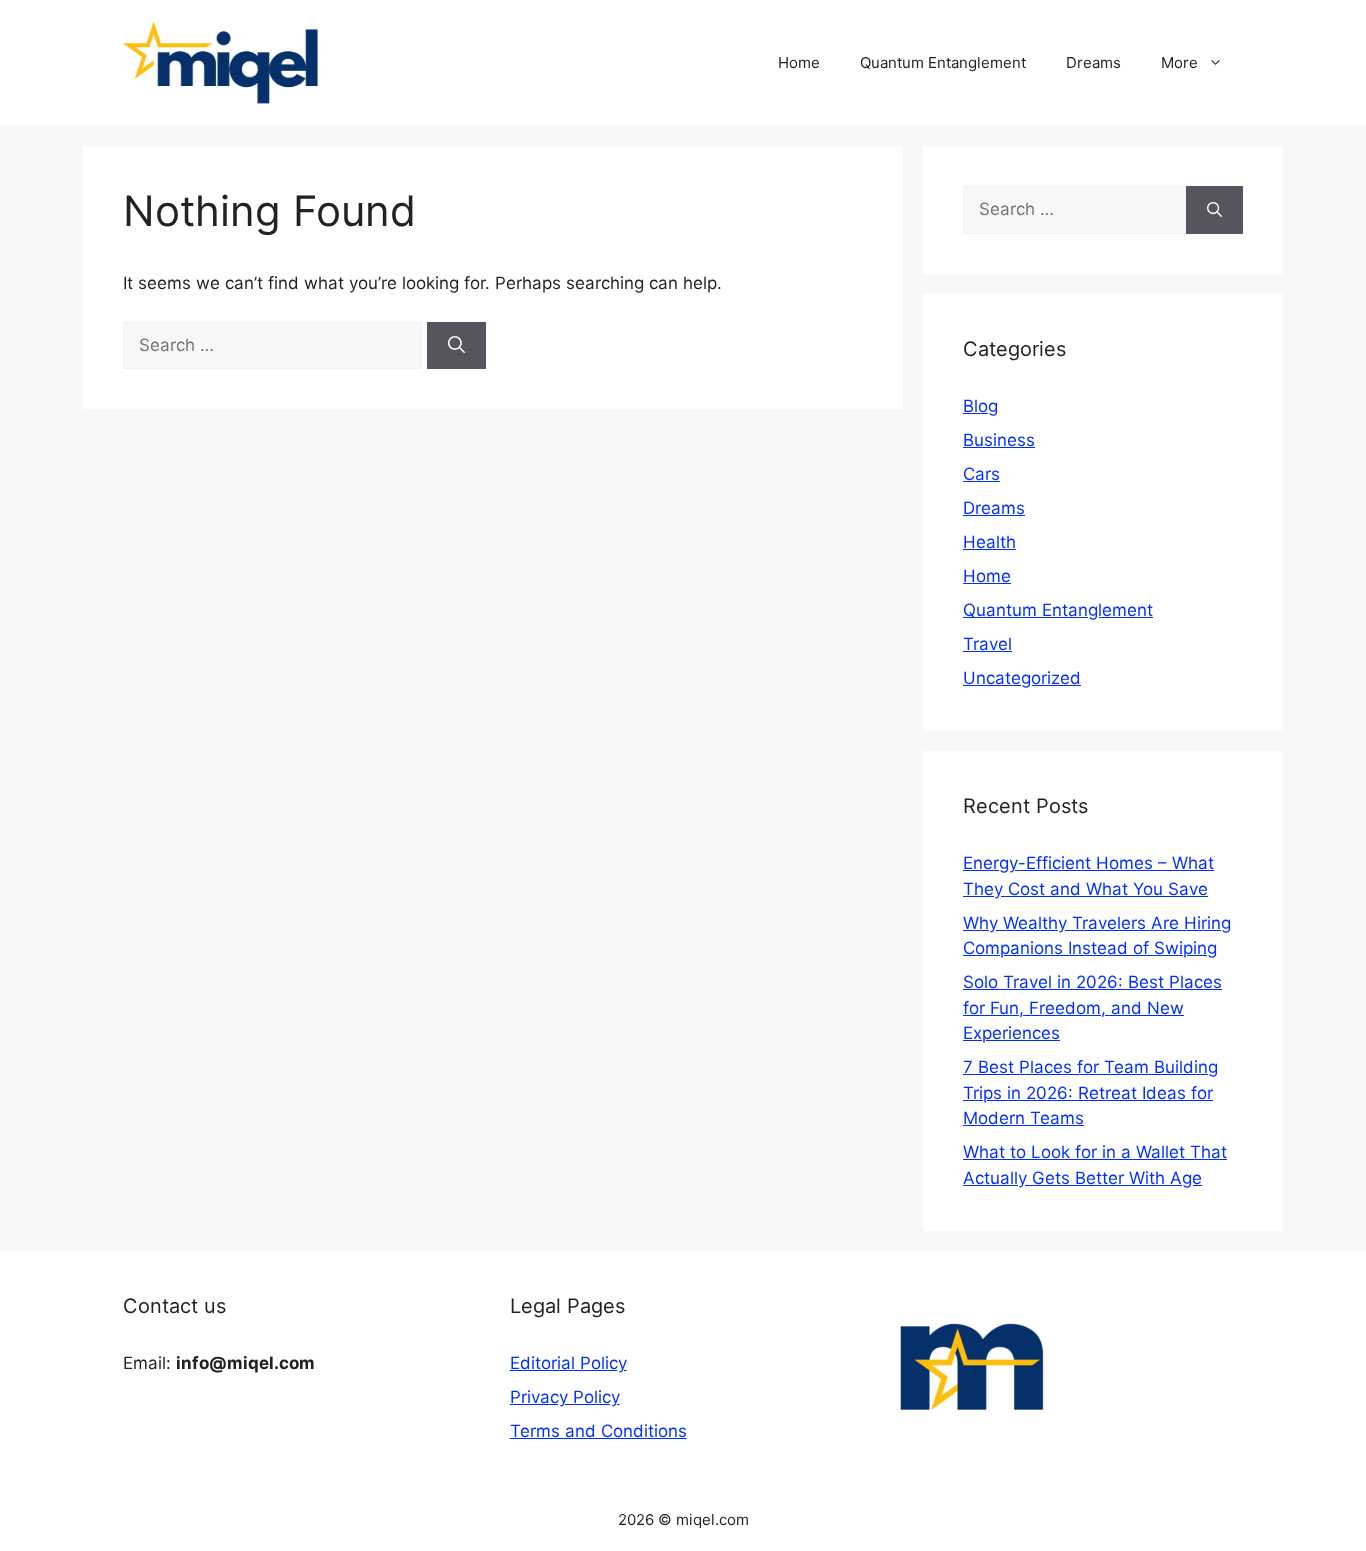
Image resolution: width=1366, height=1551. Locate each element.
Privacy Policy (565, 1397)
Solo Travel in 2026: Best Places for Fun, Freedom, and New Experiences (1092, 1007)
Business (999, 440)
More (1179, 62)
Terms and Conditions (598, 1431)
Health (989, 542)
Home (799, 62)
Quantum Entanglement (943, 62)
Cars (981, 474)
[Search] (456, 346)
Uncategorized (1022, 678)
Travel (987, 644)
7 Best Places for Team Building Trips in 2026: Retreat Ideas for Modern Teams (1090, 1092)
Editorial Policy (568, 1363)
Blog (980, 406)
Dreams (1093, 62)
